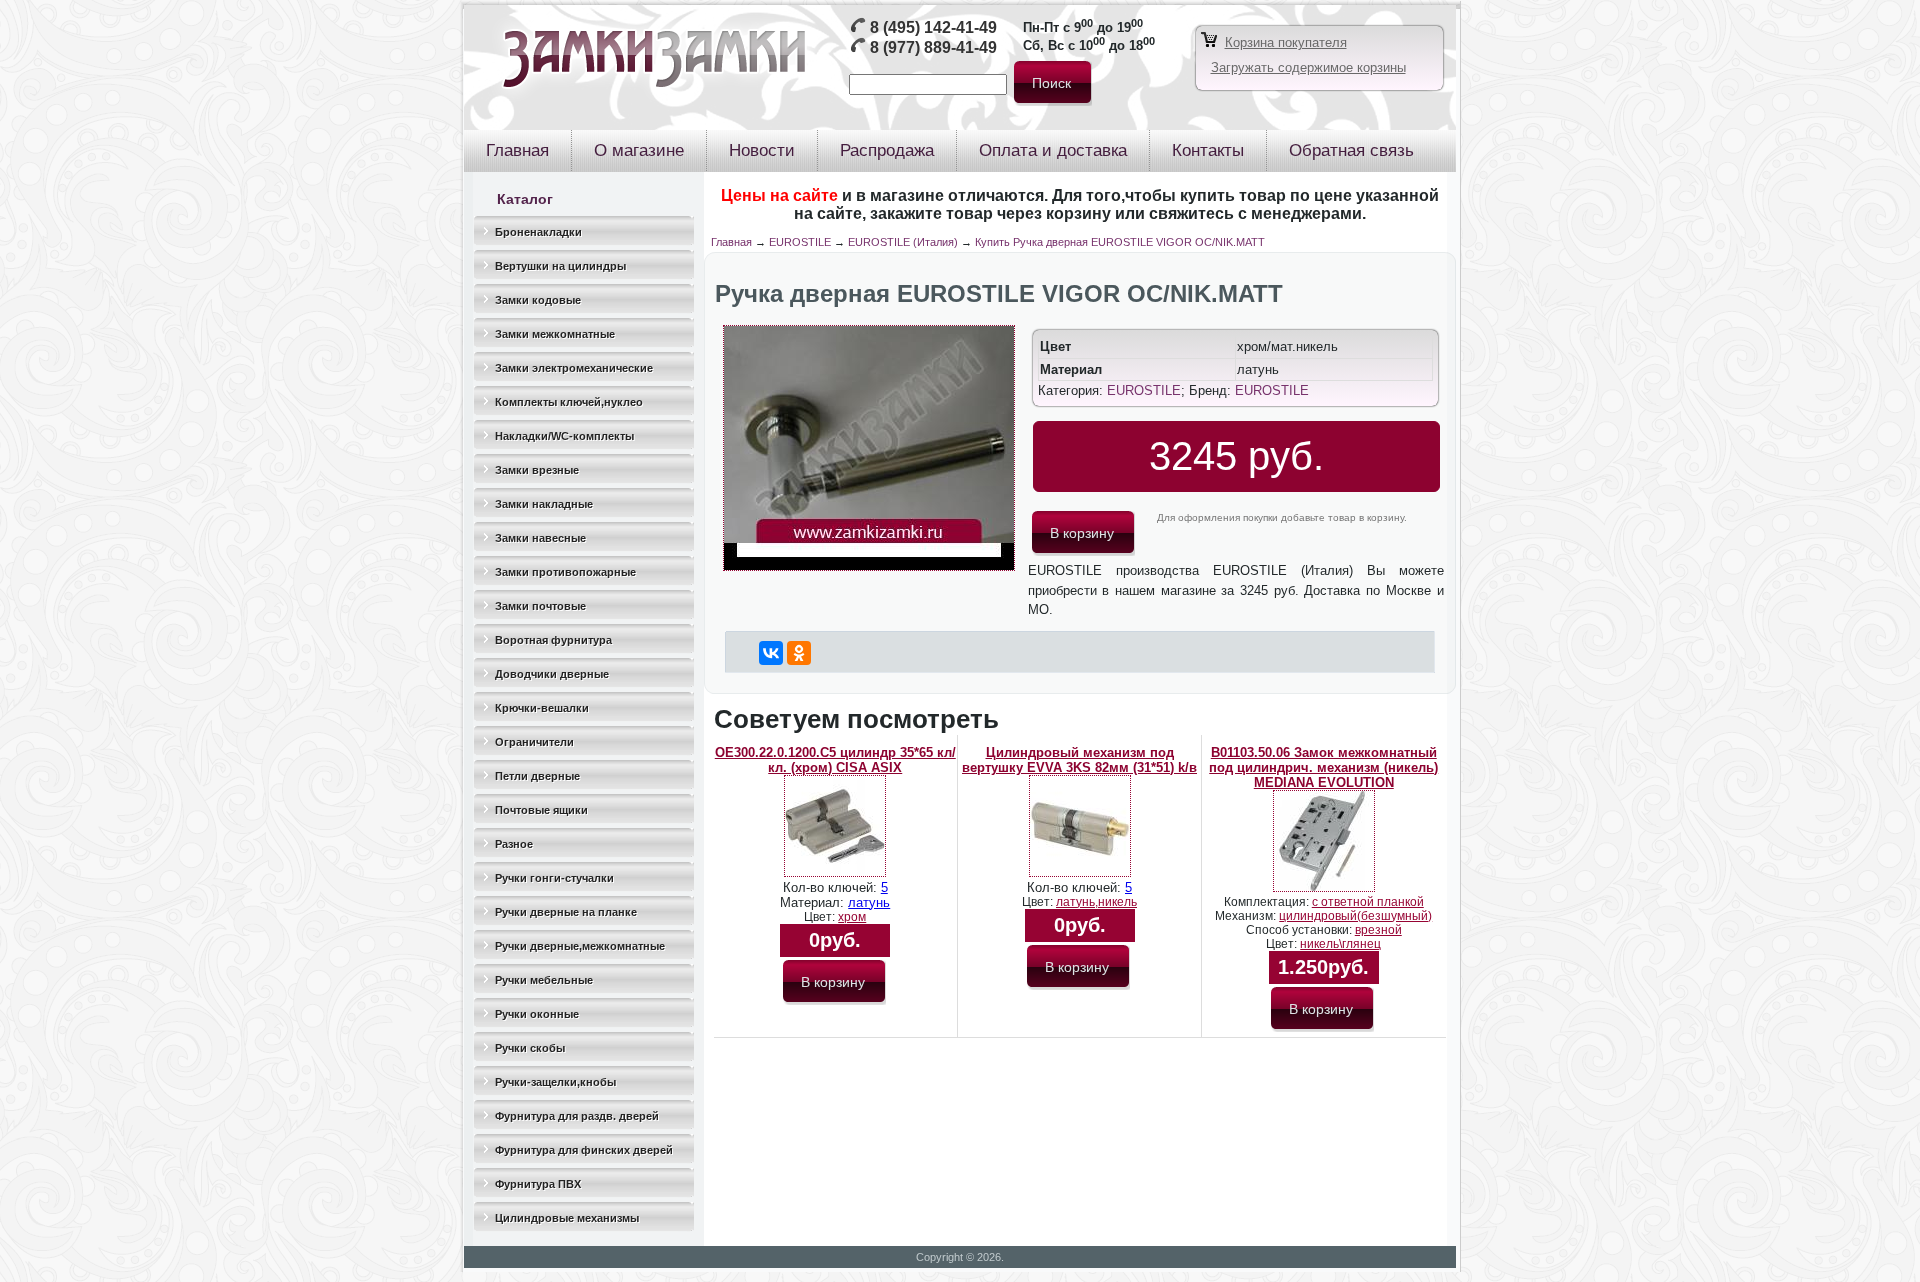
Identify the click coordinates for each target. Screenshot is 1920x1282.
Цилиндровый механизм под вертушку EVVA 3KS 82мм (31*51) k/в (1079, 760)
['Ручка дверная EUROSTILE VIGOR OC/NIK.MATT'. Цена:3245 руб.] (869, 566)
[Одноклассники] (799, 653)
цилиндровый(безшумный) (1355, 916)
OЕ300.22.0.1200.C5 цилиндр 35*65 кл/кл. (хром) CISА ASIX (835, 760)
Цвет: (821, 917)
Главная (731, 242)
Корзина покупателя (1286, 42)
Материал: (814, 902)
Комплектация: (1268, 902)
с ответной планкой (1368, 902)
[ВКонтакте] (771, 653)
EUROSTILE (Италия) (903, 242)
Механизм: (1247, 916)
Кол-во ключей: (832, 887)
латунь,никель (1096, 902)
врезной (1378, 930)
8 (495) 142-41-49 (933, 27)
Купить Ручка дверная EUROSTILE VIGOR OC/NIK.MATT (1120, 242)
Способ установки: (1300, 930)
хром (852, 917)
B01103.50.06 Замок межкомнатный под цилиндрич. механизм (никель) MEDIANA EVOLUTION (1323, 767)
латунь (869, 902)
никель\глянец (1340, 944)
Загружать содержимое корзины (1308, 67)
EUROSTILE (800, 242)
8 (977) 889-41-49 (933, 47)
